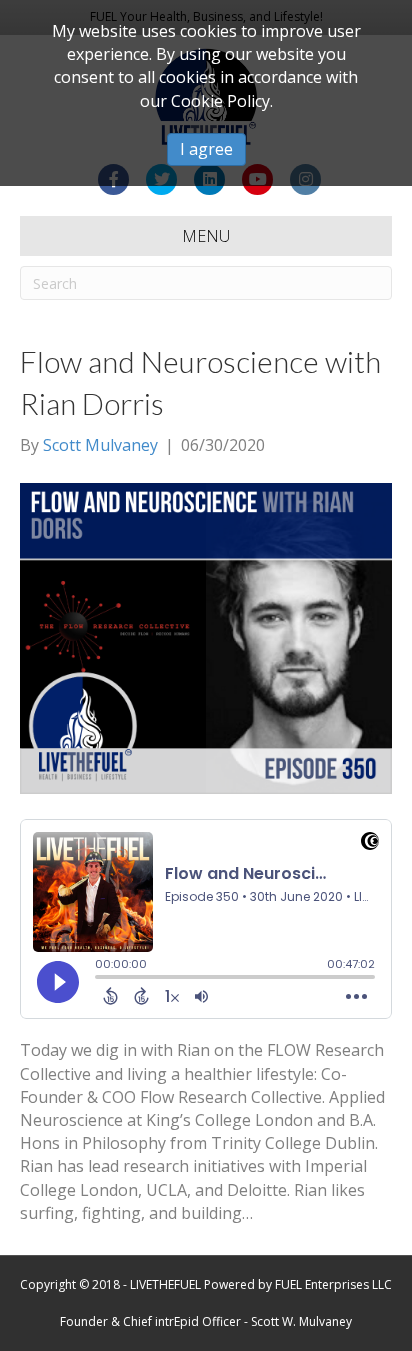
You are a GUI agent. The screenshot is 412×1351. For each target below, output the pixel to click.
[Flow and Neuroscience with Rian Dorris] (206, 637)
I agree (206, 149)
